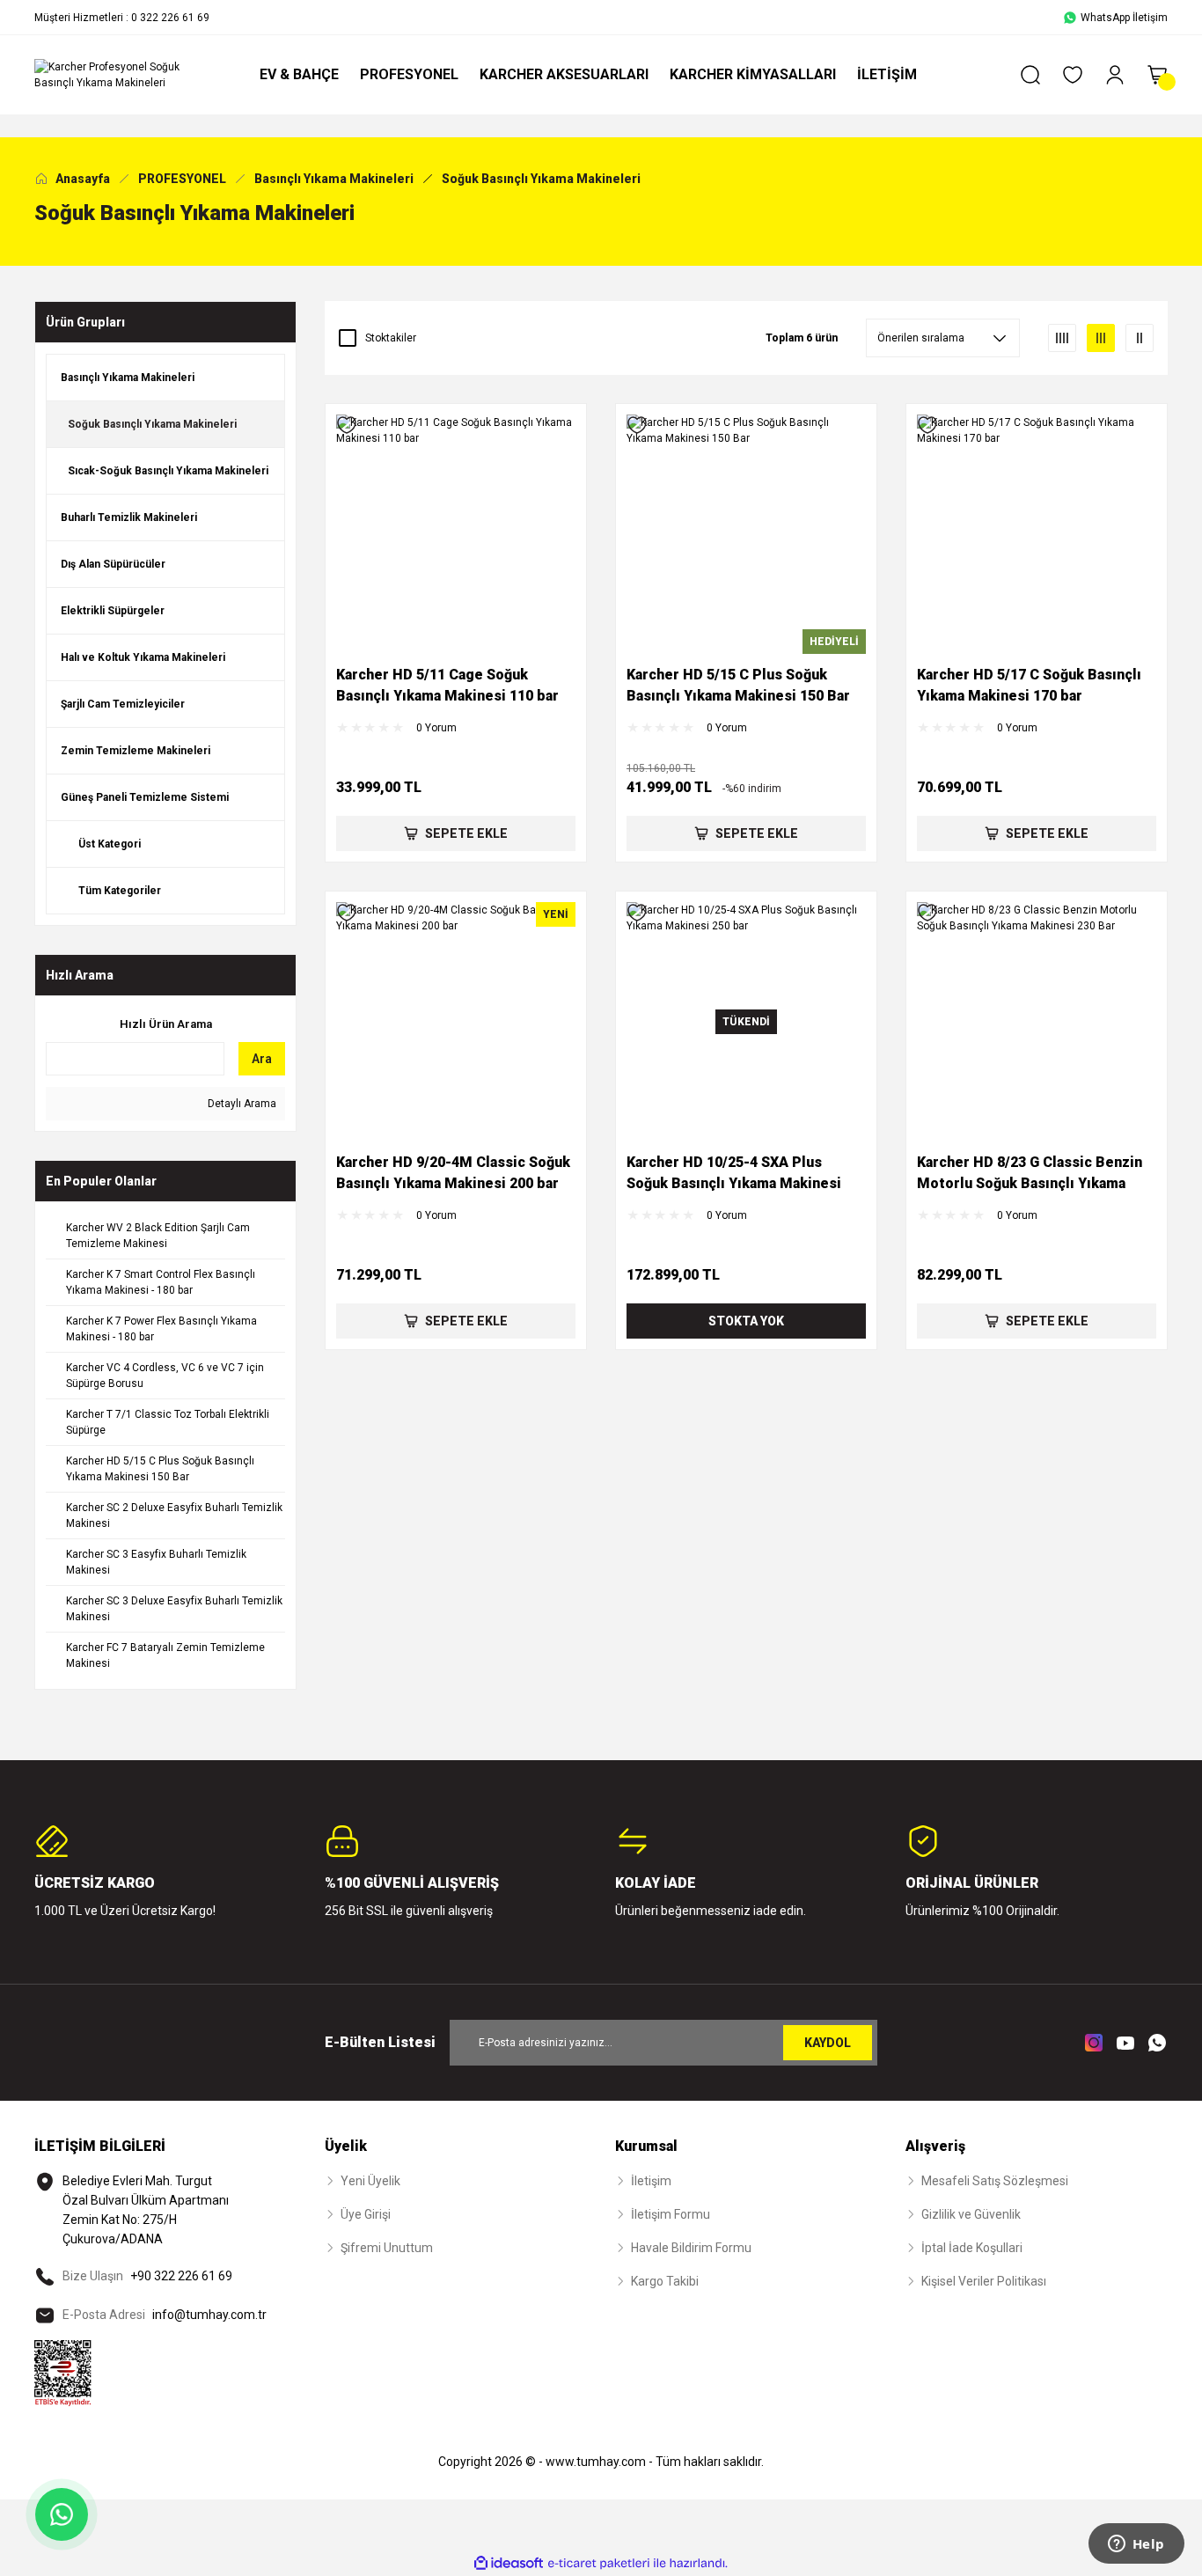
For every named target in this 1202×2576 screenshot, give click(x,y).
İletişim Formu (671, 2214)
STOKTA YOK (746, 1321)
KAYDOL (828, 2043)
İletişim (651, 2181)
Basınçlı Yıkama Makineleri (128, 378)
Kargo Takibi (665, 2281)
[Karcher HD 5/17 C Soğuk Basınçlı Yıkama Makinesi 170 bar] (1037, 534)
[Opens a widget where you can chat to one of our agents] (1136, 2545)
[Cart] (1157, 75)
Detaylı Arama (241, 1104)
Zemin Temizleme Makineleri (136, 751)
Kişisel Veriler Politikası (984, 2281)
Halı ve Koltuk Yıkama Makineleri (143, 657)
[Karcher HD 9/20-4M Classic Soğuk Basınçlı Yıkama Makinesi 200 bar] (456, 1022)
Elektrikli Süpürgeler (113, 611)
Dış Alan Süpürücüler (113, 564)
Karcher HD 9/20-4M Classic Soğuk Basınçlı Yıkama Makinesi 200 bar (453, 1173)
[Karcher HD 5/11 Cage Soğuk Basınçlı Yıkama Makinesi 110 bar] (456, 534)
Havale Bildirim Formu (691, 2248)
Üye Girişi (366, 2214)
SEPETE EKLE (466, 833)
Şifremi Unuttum (387, 2248)
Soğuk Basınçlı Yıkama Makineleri (541, 179)
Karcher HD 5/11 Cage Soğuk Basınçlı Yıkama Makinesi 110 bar (447, 685)
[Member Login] (1115, 75)
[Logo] (117, 75)
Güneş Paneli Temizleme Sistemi (145, 797)
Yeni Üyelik (370, 2181)
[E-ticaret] (599, 2563)
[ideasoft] (509, 2563)
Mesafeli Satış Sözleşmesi (995, 2181)
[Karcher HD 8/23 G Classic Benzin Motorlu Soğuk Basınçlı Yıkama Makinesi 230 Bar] (1037, 1022)
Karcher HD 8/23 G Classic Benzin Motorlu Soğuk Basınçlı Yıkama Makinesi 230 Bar (1030, 1174)
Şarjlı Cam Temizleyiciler (123, 704)
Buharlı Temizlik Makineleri (129, 517)
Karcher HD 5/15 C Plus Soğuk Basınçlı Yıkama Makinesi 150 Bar (738, 685)
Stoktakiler (391, 338)
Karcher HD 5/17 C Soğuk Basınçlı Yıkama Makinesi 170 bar (1029, 685)
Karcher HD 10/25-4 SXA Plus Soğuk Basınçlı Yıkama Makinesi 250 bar (734, 1174)
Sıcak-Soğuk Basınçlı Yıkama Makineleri (168, 471)
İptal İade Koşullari (972, 2248)
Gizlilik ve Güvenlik (971, 2214)
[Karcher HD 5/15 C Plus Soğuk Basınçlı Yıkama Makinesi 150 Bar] (746, 534)
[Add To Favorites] (347, 425)
